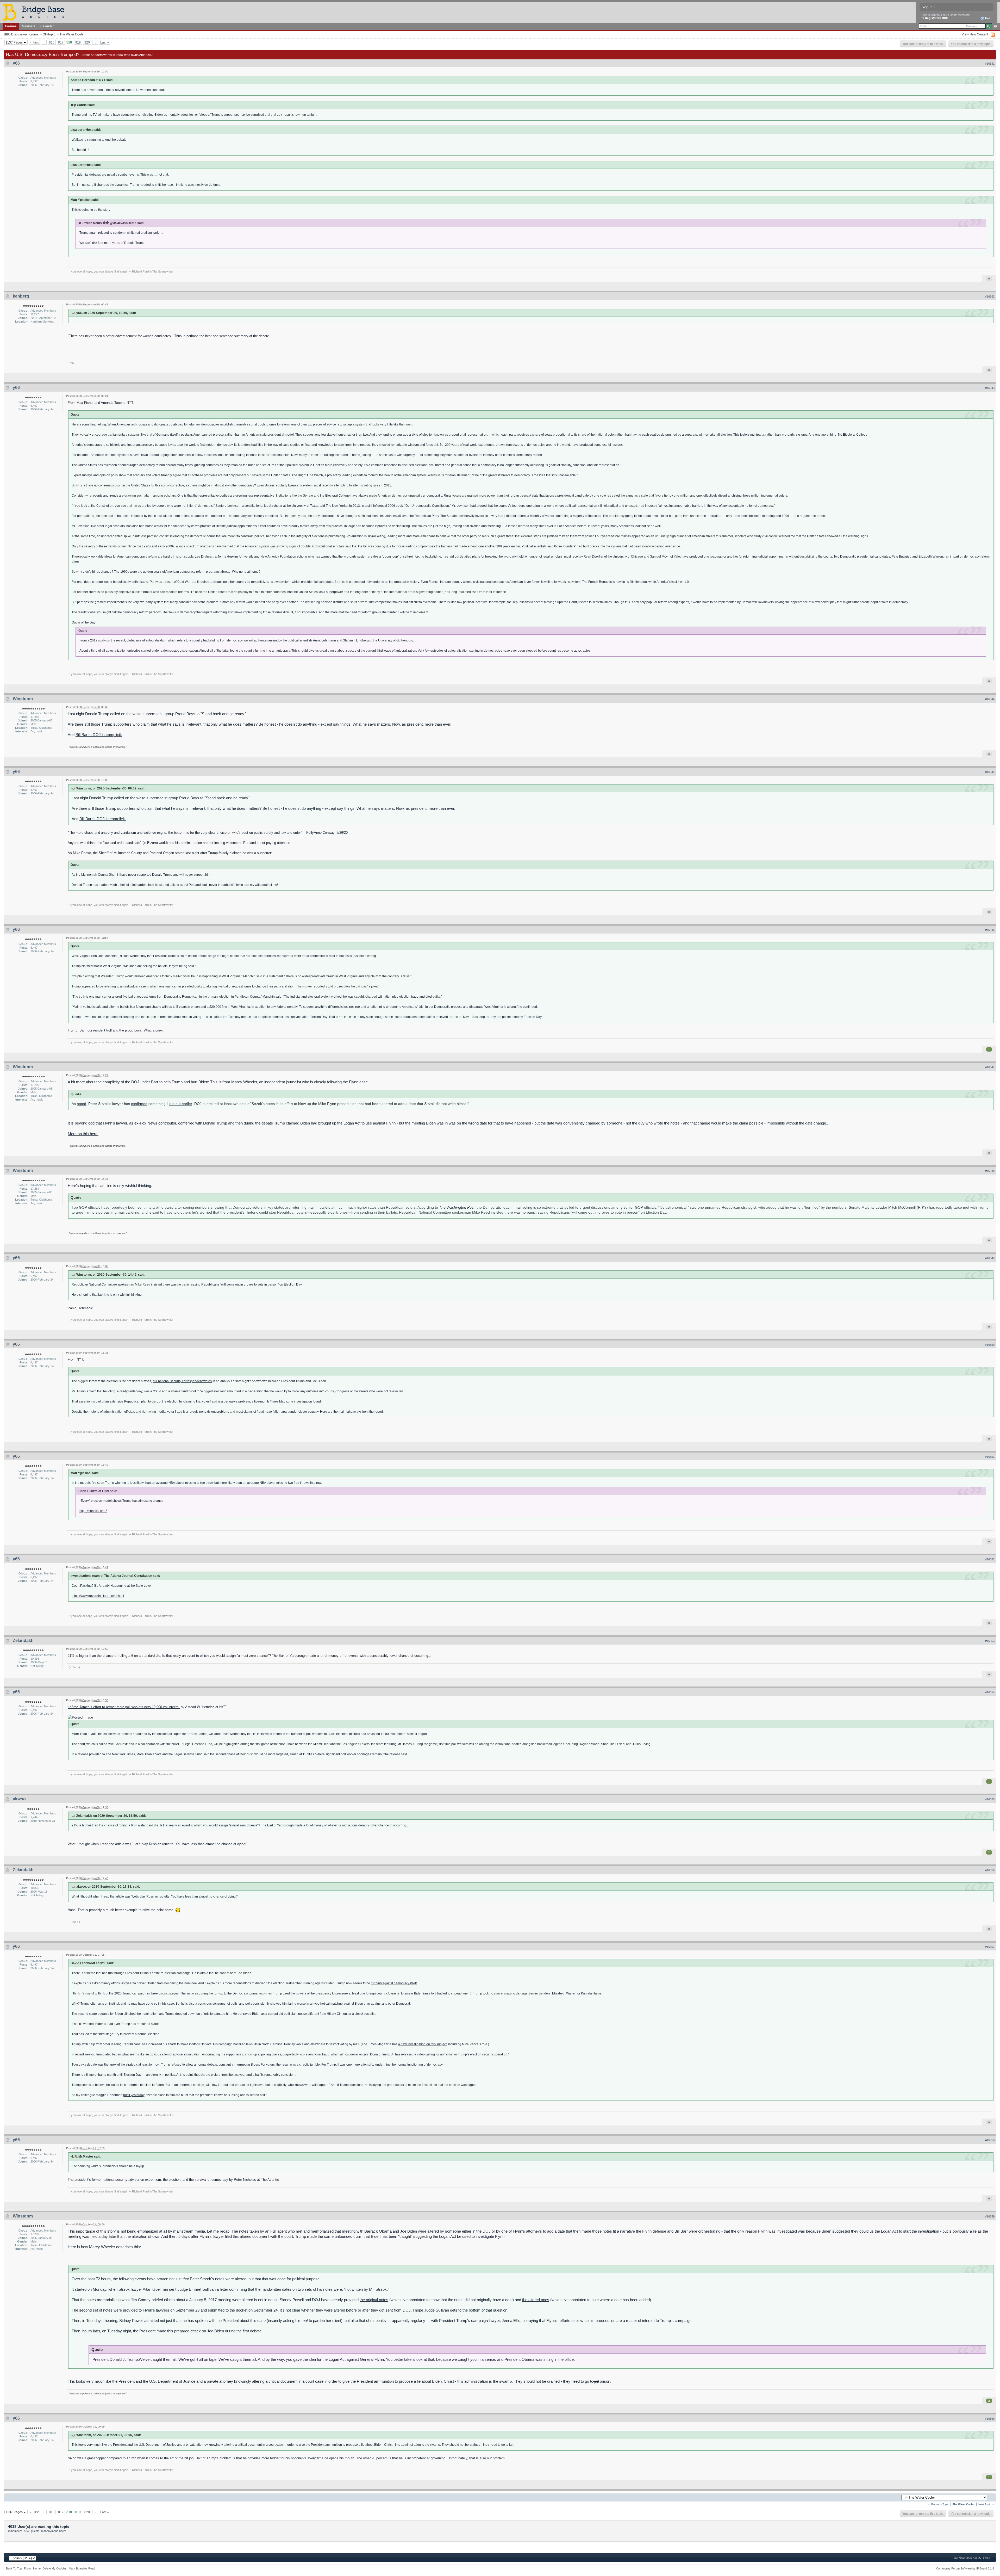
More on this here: (83, 1134)
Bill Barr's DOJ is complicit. (99, 735)
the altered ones (536, 2300)
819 (78, 42)
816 (52, 42)
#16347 (990, 1067)
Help (988, 18)
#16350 (990, 1345)
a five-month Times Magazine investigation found (286, 1401)
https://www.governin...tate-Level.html (98, 1596)
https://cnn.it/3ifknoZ (93, 1511)
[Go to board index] (36, 12)
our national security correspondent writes (182, 1381)
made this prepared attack (179, 2331)
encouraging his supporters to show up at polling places (242, 2054)
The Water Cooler (72, 34)
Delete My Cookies (55, 2568)
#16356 (990, 1870)
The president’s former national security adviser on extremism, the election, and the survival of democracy (148, 2180)
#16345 (990, 772)
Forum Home (32, 2568)
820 (87, 42)
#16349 (990, 1258)
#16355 (990, 1799)
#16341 (990, 64)
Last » (105, 42)
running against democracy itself (394, 1983)
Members (29, 26)
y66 (16, 63)
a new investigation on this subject (422, 2044)
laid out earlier (180, 1104)
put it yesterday (134, 2095)
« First (34, 42)
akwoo (19, 1799)
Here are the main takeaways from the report (351, 1411)
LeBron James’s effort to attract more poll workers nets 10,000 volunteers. (124, 1707)
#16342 (990, 296)
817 (61, 42)
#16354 (990, 1692)
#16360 (990, 2419)
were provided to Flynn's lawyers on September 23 (157, 2310)
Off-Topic (49, 34)
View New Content (975, 34)
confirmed (139, 1104)
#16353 (990, 1641)
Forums (11, 26)
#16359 (990, 2216)
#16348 (990, 1171)
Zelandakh (23, 1641)
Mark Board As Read (82, 2568)
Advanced (995, 26)
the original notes (374, 2300)
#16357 (990, 1947)
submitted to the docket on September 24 (243, 2310)
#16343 (990, 388)
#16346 (990, 930)
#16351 (990, 1457)
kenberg (21, 296)
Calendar (47, 26)
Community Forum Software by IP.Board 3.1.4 (965, 2568)
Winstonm (23, 699)
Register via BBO (937, 18)
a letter (222, 2289)
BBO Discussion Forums (21, 34)
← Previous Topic (938, 2504)
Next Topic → (986, 2504)
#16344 (990, 699)
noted (82, 1104)
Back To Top (14, 2568)
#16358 (990, 2140)
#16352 (990, 1559)
